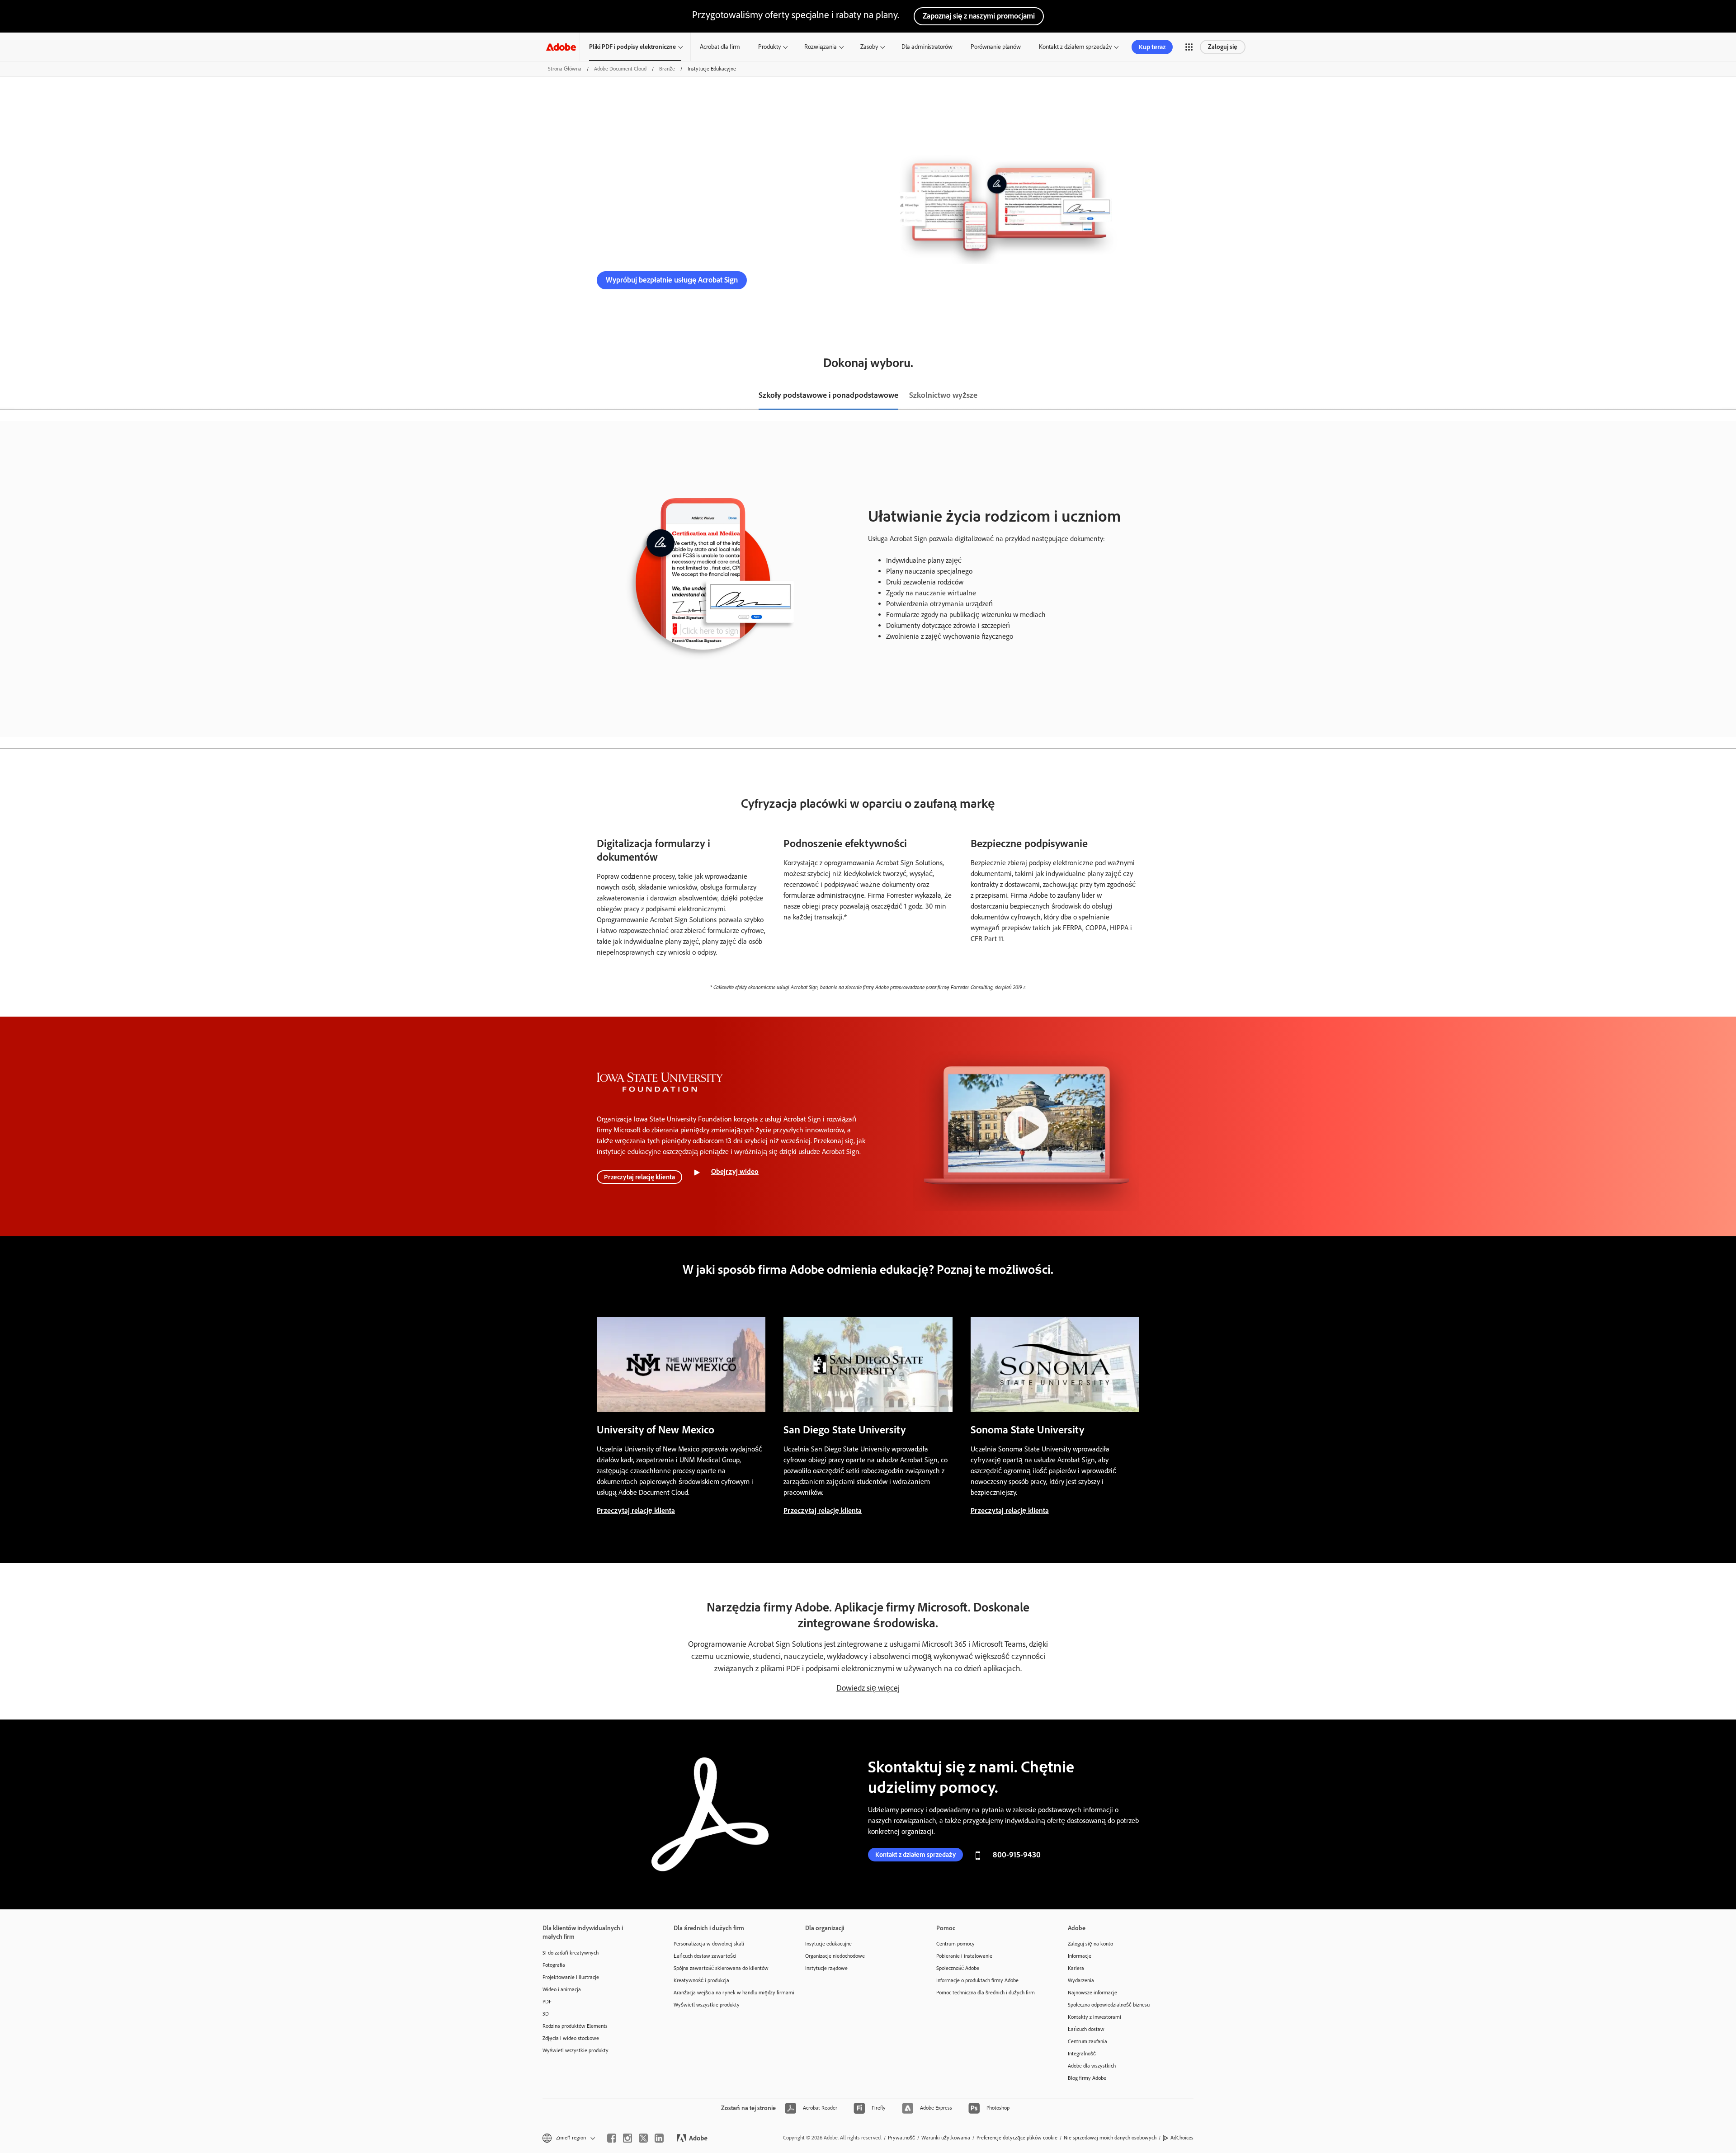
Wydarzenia (1081, 1980)
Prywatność (901, 2138)
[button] (1189, 47)
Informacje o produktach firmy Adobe (977, 1980)
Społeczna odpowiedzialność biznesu (1109, 2005)
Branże (667, 69)
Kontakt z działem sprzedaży (1075, 47)
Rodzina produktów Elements (575, 2026)
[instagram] (627, 2138)
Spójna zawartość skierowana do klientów (721, 1968)
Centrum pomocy (955, 1944)
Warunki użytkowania (946, 2138)
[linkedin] (659, 2138)
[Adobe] (561, 47)
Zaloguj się (1223, 47)
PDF (547, 2002)
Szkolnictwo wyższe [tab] (943, 395)
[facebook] (612, 2138)
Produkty (769, 47)
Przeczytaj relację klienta (639, 1177)
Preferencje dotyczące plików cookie (1017, 2138)
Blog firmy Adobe (1087, 2078)
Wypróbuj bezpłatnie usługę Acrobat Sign (672, 280)
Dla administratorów (927, 47)
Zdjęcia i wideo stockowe (571, 2038)
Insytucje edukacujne (828, 1944)
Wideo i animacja (562, 1989)
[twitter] (643, 2138)
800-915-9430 (792, 280)
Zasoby (869, 47)
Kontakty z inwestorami (1094, 2017)
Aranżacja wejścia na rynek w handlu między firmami (726, 1993)
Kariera (1076, 1968)
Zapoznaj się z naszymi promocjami (979, 16)
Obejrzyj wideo (735, 1172)
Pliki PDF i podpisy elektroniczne (632, 47)
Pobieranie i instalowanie (964, 1956)
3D (546, 2014)
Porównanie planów (996, 47)
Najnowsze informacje (1092, 1993)
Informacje (1080, 1956)
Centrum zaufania (1087, 2041)
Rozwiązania (821, 47)
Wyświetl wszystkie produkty (576, 2050)
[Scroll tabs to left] (7, 396)
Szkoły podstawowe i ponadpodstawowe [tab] (828, 395)
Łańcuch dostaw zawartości (705, 1956)
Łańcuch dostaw (1086, 2029)
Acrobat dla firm (720, 47)
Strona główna (565, 69)
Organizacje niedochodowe (835, 1956)
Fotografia (554, 1965)
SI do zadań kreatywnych (571, 1953)
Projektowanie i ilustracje (571, 1977)
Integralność (1082, 2054)
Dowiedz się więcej (868, 1688)
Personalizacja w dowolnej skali (709, 1944)
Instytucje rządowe (826, 1968)
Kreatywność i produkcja (701, 1980)
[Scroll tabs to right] (1729, 396)
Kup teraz (1152, 47)
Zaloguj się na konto (1090, 1944)
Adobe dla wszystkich (1092, 2066)
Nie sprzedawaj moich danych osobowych (1110, 2138)
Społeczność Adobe (958, 1968)
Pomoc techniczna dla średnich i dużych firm (986, 1993)
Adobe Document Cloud (620, 69)
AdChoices (1182, 2138)
